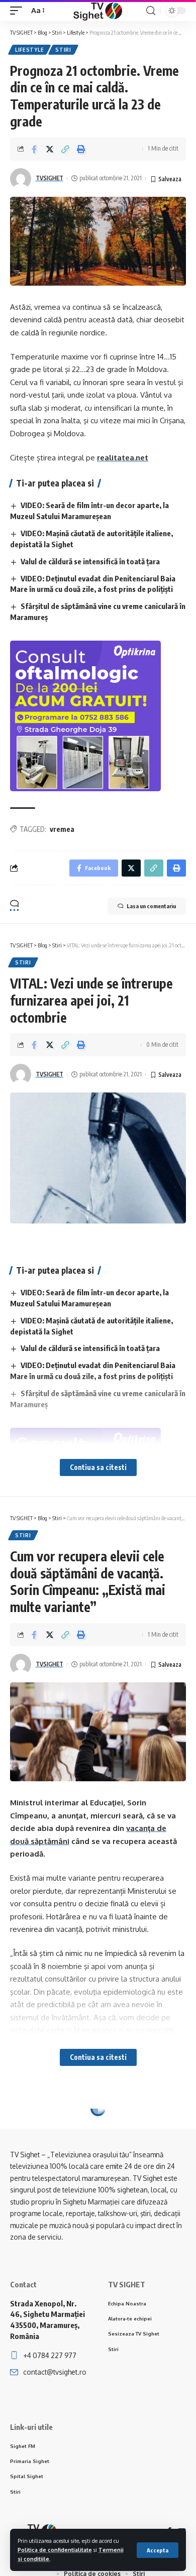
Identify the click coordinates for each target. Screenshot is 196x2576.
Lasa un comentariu (151, 906)
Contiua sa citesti (98, 1467)
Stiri (63, 50)
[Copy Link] (65, 149)
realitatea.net (123, 458)
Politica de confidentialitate (55, 2550)
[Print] (81, 149)
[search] (151, 11)
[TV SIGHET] (98, 11)
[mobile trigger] (19, 11)
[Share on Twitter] (50, 149)
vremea (62, 829)
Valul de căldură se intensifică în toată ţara (90, 561)
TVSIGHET (50, 178)
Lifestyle (29, 50)
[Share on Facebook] (34, 149)
